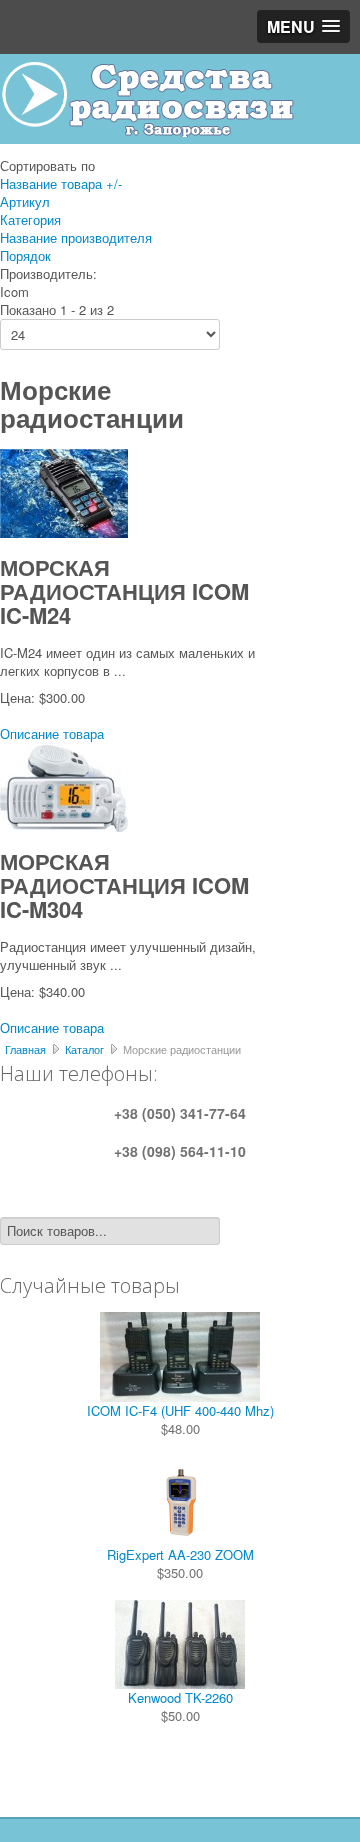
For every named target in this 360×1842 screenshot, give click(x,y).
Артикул (25, 201)
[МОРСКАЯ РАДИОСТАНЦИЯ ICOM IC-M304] (64, 785)
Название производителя (76, 237)
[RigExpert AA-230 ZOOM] (180, 1498)
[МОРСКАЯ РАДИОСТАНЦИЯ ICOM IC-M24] (64, 491)
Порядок (25, 255)
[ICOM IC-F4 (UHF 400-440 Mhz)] (180, 1354)
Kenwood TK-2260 (180, 1697)
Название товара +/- (61, 183)
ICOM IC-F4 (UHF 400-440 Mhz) (180, 1410)
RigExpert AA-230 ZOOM (180, 1554)
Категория (30, 219)
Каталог (84, 1049)
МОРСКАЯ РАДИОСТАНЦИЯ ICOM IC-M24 (124, 591)
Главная (25, 1049)
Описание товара (52, 733)
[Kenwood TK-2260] (180, 1642)
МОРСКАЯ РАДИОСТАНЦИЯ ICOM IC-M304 (124, 885)
